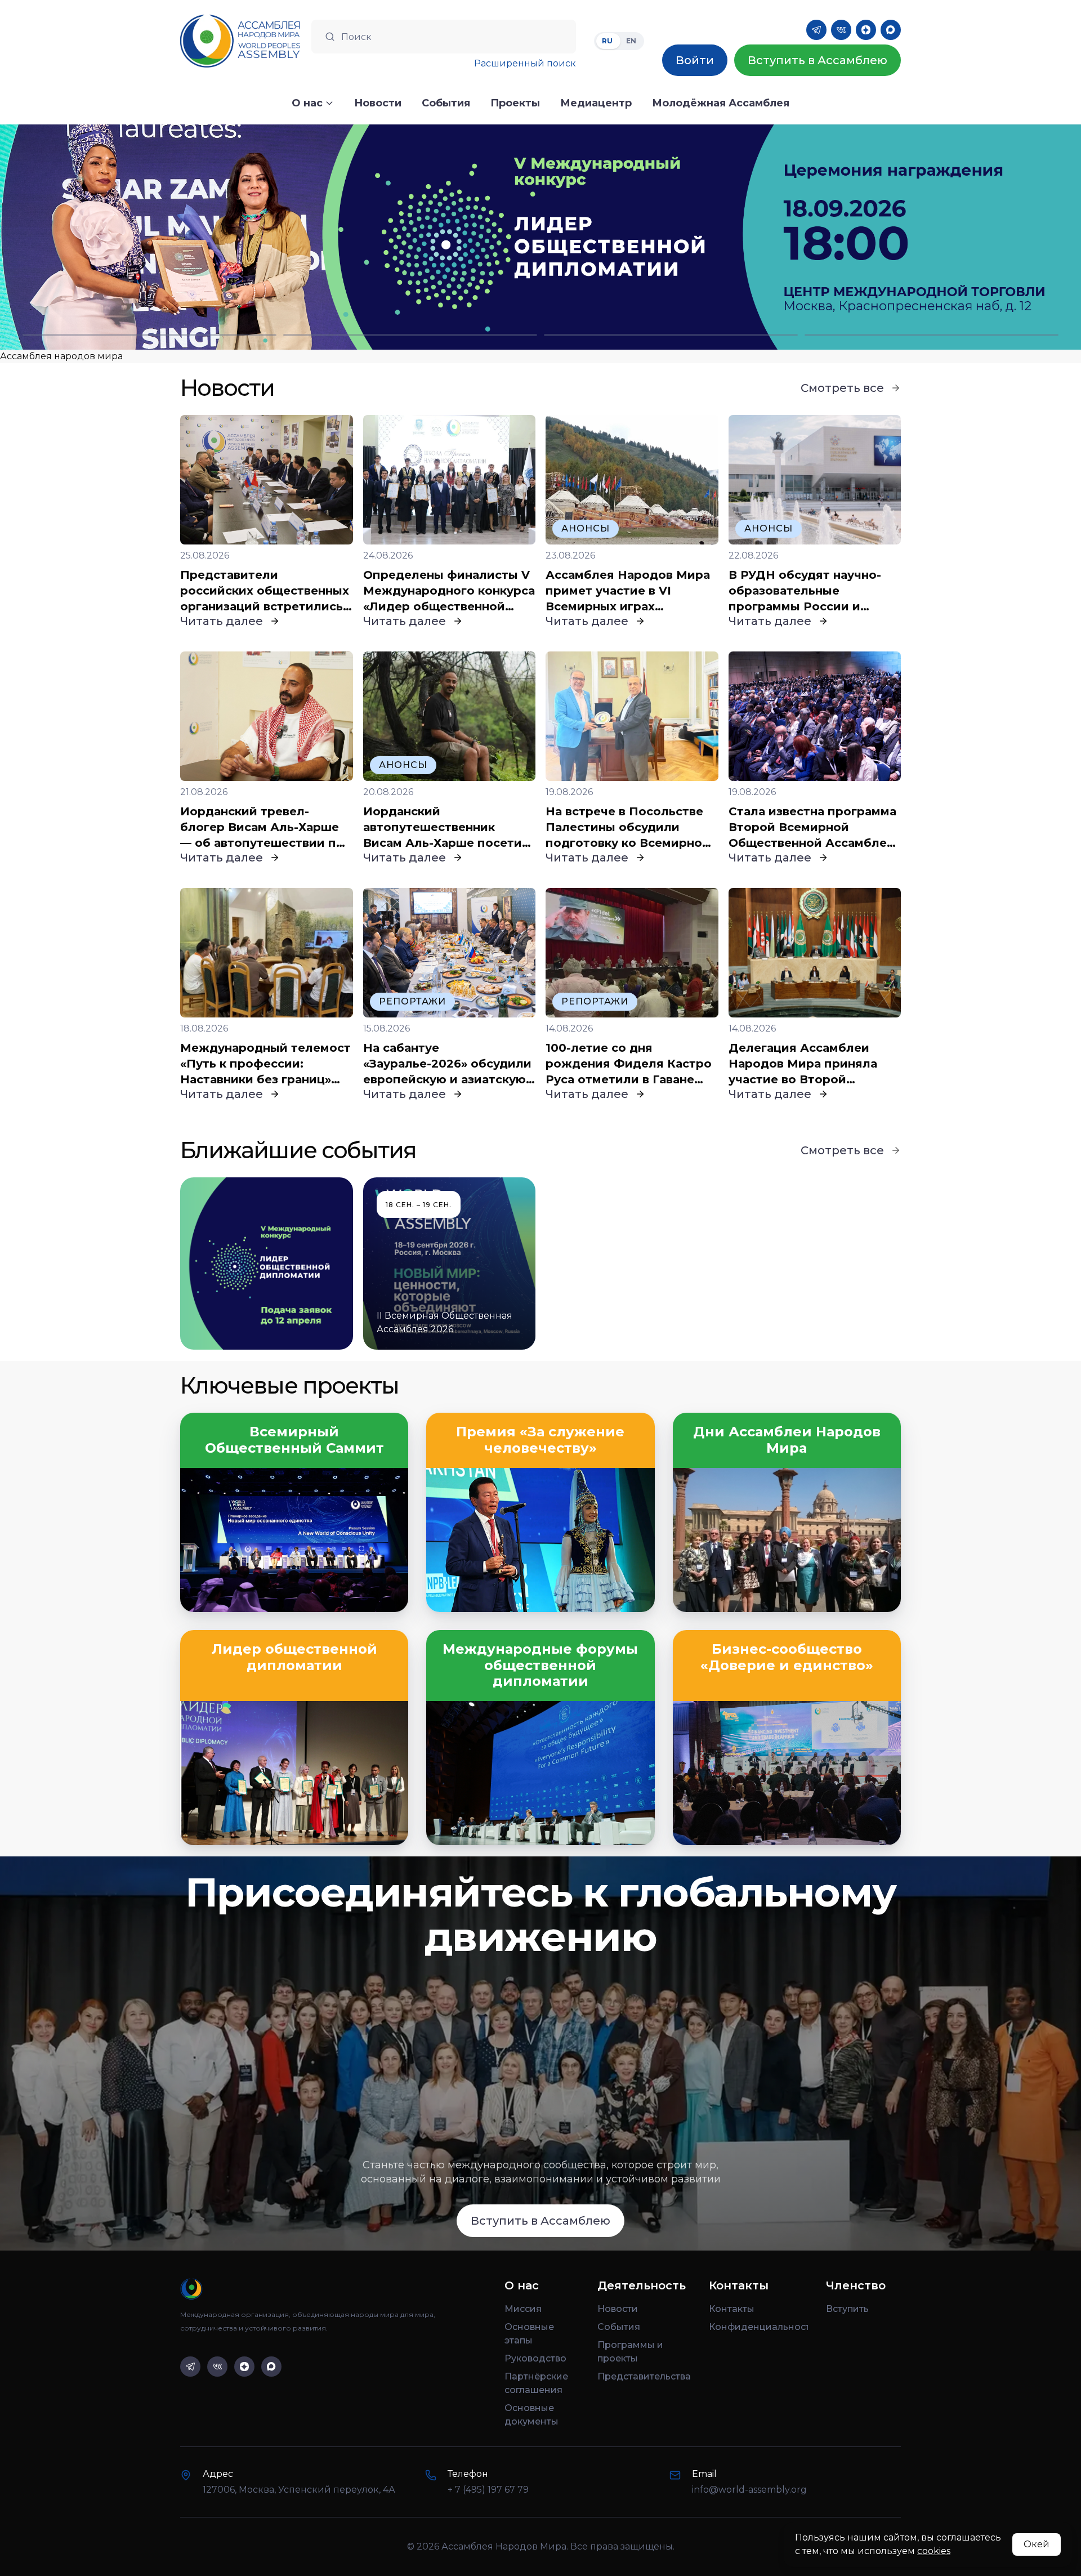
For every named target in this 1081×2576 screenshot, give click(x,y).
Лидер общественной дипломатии (294, 1657)
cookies (934, 2551)
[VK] (841, 30)
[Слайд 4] (932, 335)
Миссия (523, 2309)
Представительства (644, 2376)
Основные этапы (529, 2334)
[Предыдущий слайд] (135, 237)
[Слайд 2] (410, 335)
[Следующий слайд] (946, 237)
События (619, 2327)
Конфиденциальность (758, 2327)
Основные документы (531, 2415)
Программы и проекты (630, 2352)
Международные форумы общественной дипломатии (540, 1666)
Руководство (535, 2358)
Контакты (732, 2309)
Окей (1037, 2544)
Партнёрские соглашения (536, 2383)
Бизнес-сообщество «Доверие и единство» (787, 1657)
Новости (618, 2309)
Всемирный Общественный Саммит (294, 1440)
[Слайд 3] (671, 335)
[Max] (891, 30)
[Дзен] (866, 30)
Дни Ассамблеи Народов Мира (787, 1440)
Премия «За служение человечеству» (540, 1440)
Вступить (847, 2309)
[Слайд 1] (149, 335)
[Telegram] (816, 30)
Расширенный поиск (525, 63)
